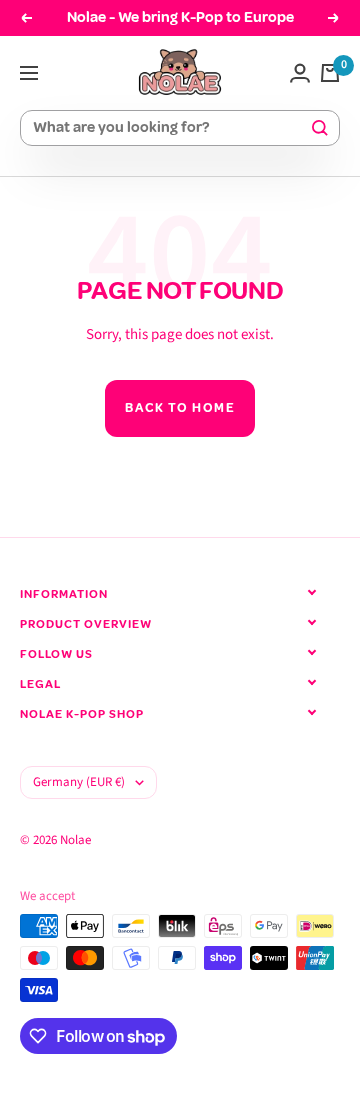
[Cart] (330, 73)
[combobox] (171, 128)
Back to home (180, 408)
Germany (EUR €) (79, 782)
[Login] (300, 73)
